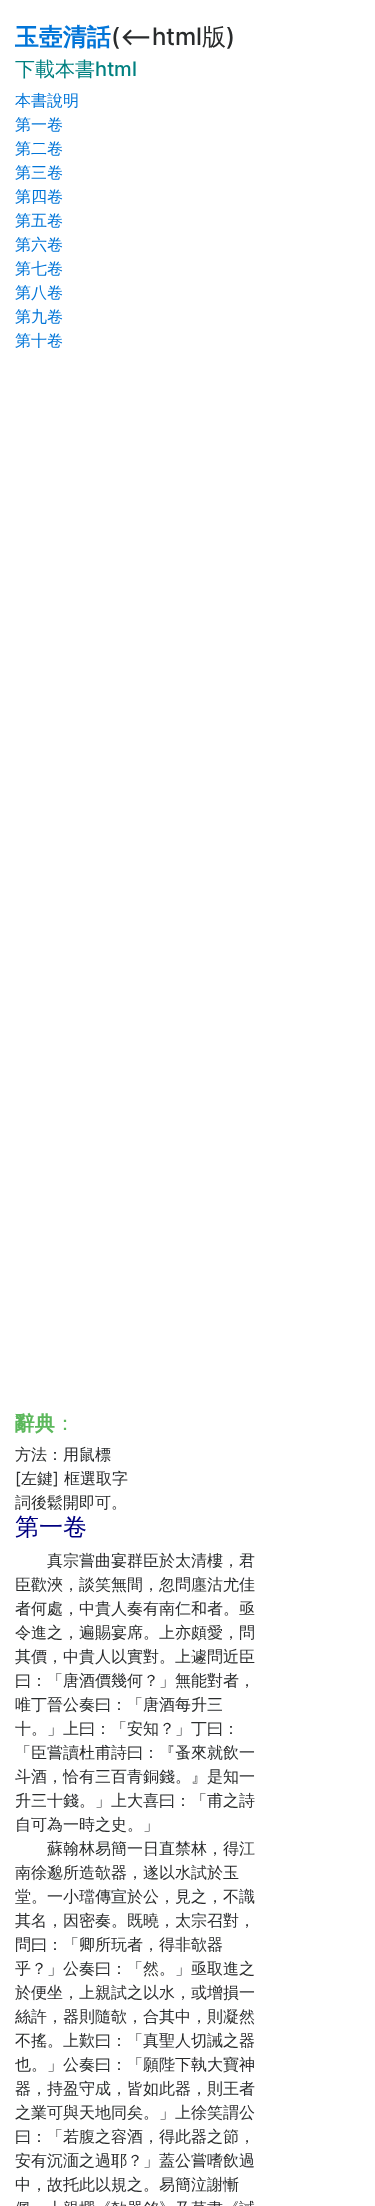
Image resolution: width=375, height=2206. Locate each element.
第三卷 (39, 172)
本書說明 (47, 100)
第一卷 (39, 124)
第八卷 (39, 292)
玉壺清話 (63, 36)
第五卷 (39, 220)
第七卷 (39, 268)
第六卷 (39, 244)
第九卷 (39, 316)
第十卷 (39, 340)
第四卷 (39, 196)
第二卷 (39, 148)
